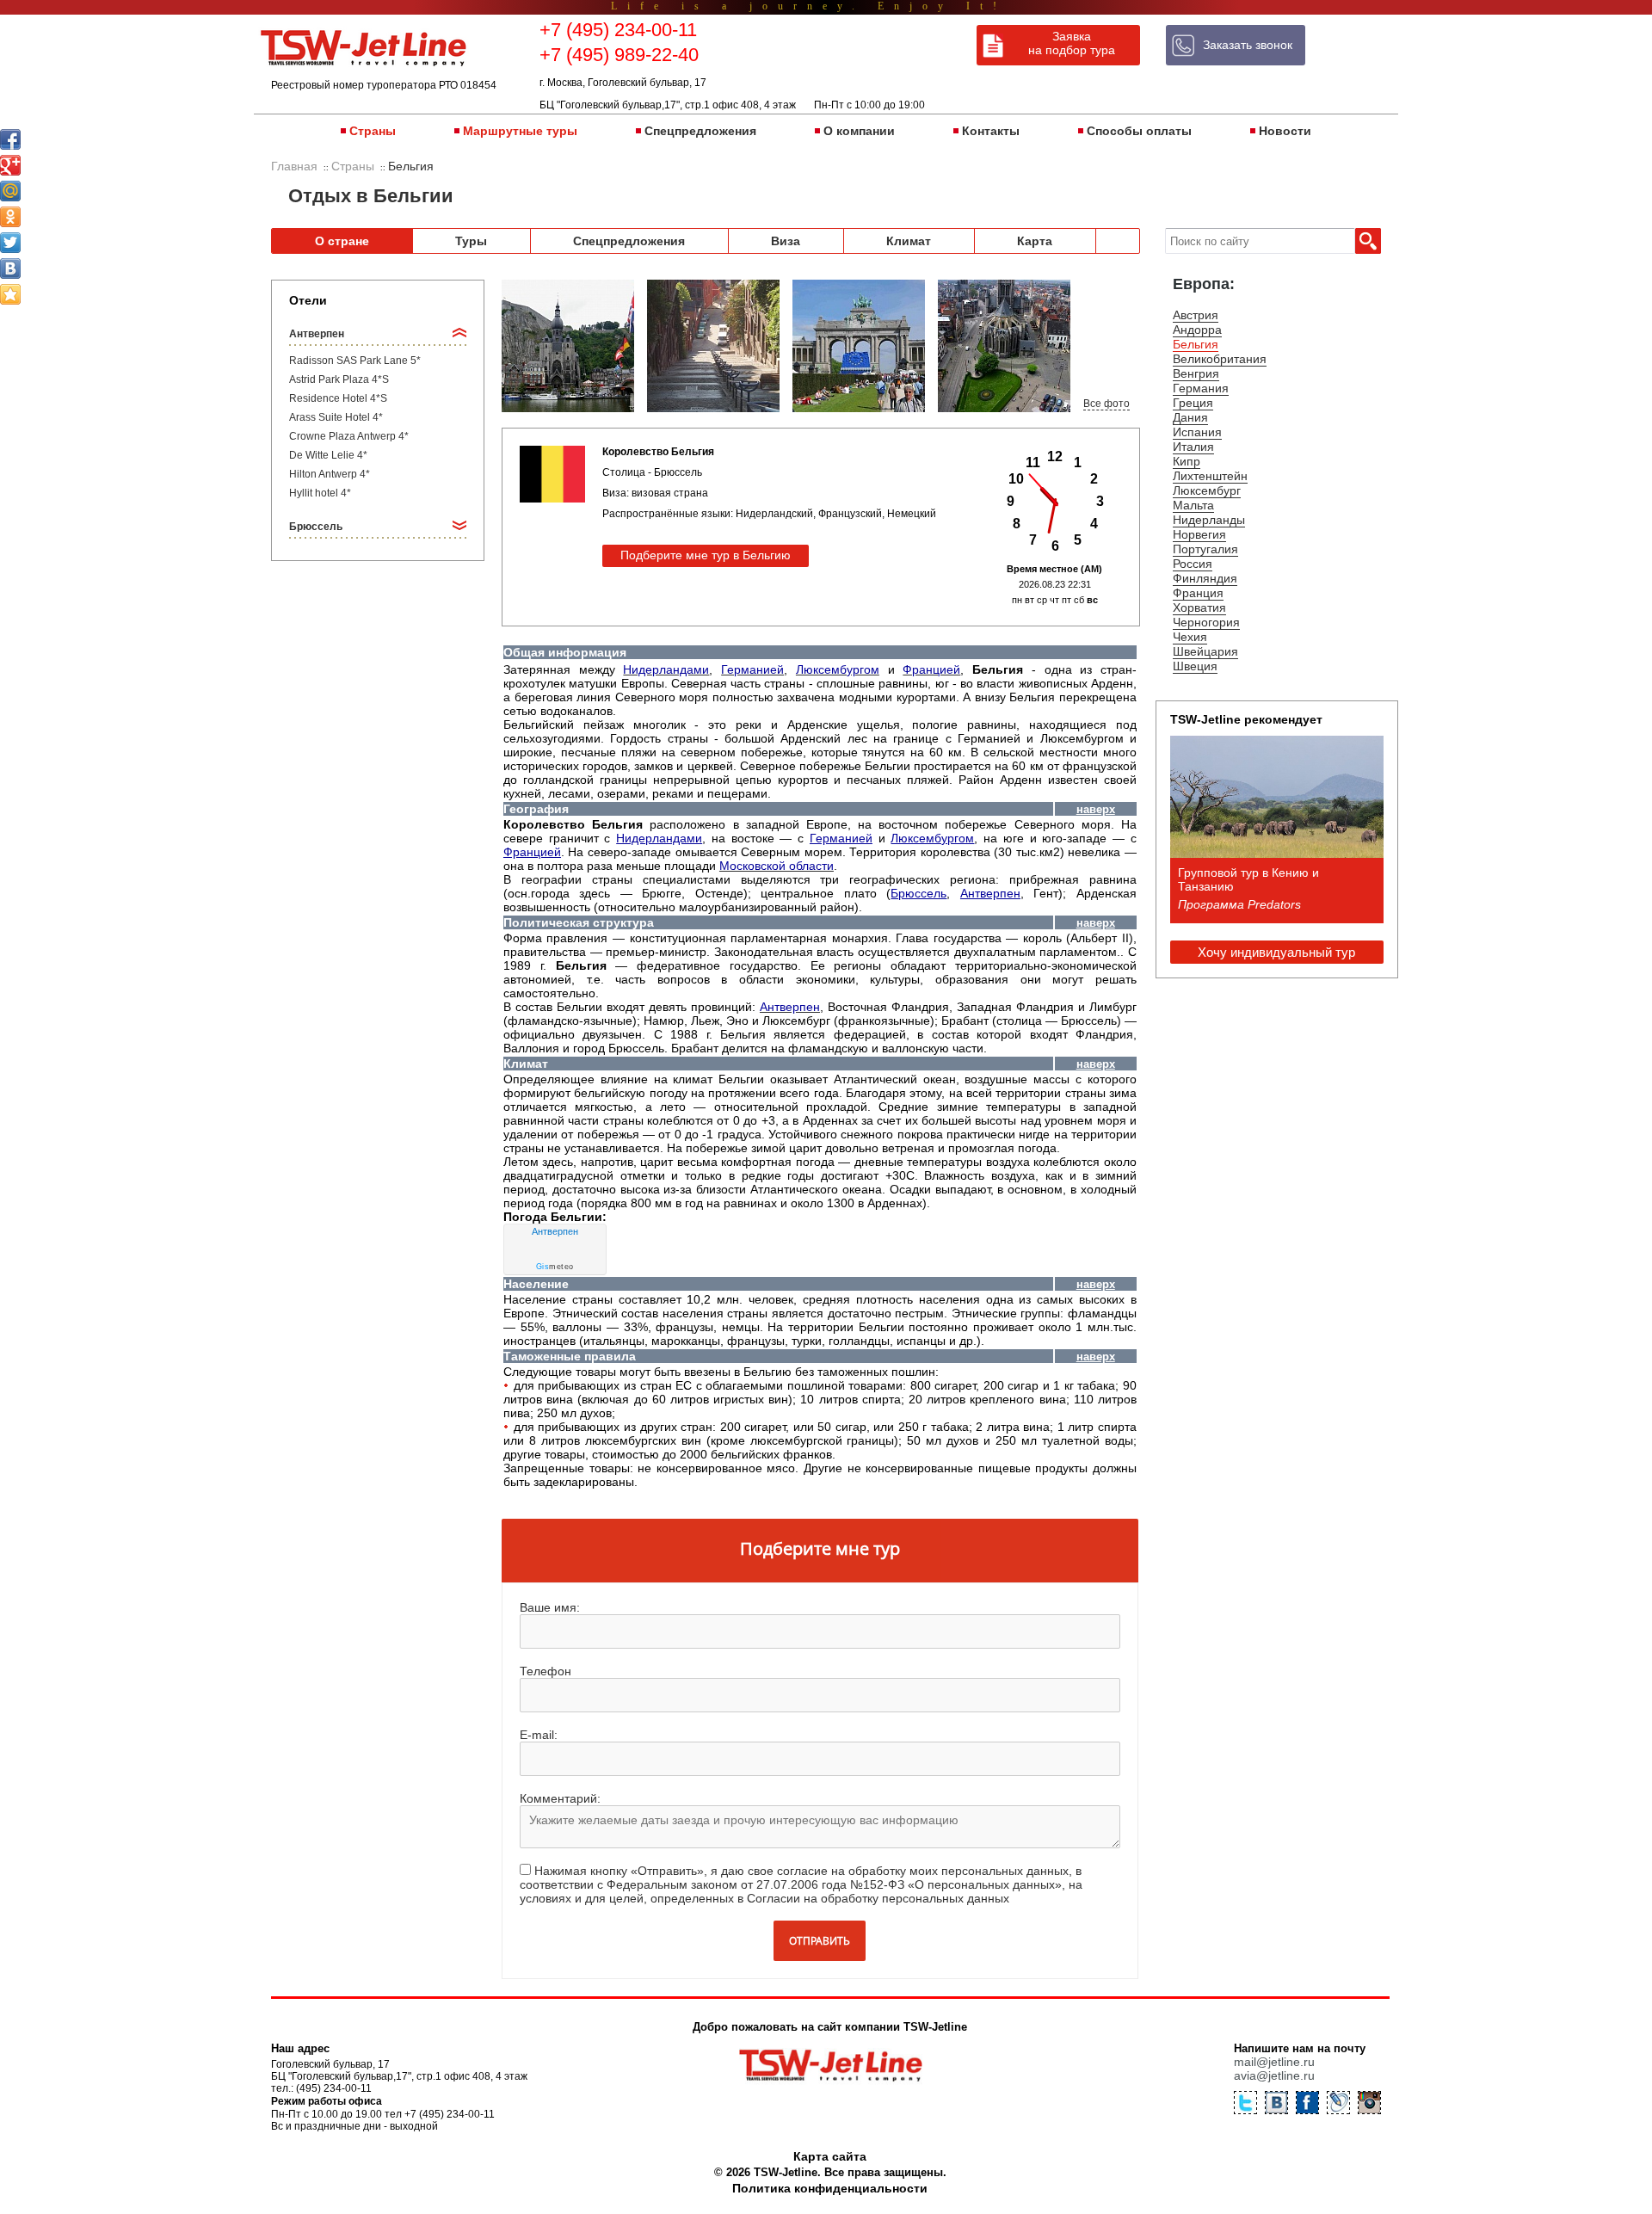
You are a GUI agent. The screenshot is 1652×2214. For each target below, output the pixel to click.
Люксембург (1207, 490)
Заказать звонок (1248, 45)
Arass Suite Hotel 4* (336, 417)
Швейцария (1205, 651)
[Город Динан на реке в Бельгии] (568, 347)
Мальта (1193, 505)
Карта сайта (830, 2156)
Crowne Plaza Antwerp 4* (349, 436)
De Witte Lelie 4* (328, 455)
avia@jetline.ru (1274, 2075)
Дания (1190, 417)
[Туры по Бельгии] (859, 347)
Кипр (1187, 461)
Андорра (1197, 330)
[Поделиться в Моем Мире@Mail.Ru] (10, 191)
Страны (373, 131)
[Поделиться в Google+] (10, 165)
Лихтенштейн (1210, 476)
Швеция (1195, 666)
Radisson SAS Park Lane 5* (355, 361)
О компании (859, 131)
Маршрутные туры (520, 131)
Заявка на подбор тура (1072, 43)
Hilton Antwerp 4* (330, 474)
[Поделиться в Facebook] (10, 139)
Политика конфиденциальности (830, 2188)
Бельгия (1196, 344)
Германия (1201, 388)
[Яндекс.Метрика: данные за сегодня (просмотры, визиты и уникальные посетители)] (1307, 2191)
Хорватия (1199, 607)
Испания (1197, 432)
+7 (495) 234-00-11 (618, 30)
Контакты (991, 131)
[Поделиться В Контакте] (10, 268)
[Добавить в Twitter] (10, 243)
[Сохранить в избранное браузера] (10, 294)
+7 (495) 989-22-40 (619, 55)
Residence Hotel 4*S (338, 398)
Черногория (1206, 622)
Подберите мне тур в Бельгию (706, 555)
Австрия (1196, 315)
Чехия (1190, 637)
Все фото (1106, 404)
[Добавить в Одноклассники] (10, 217)
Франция (1198, 593)
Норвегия (1199, 534)
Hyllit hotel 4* (320, 493)
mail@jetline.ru (1274, 2062)
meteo (555, 1267)
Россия (1193, 564)
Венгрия (1196, 373)
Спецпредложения (700, 131)
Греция (1193, 403)
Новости (1285, 131)
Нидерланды (1209, 520)
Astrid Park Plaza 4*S (339, 379)
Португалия (1205, 549)
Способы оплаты (1139, 131)
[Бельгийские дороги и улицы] (713, 347)
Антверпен (555, 1231)
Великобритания (1220, 359)
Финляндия (1205, 578)
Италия (1193, 447)
